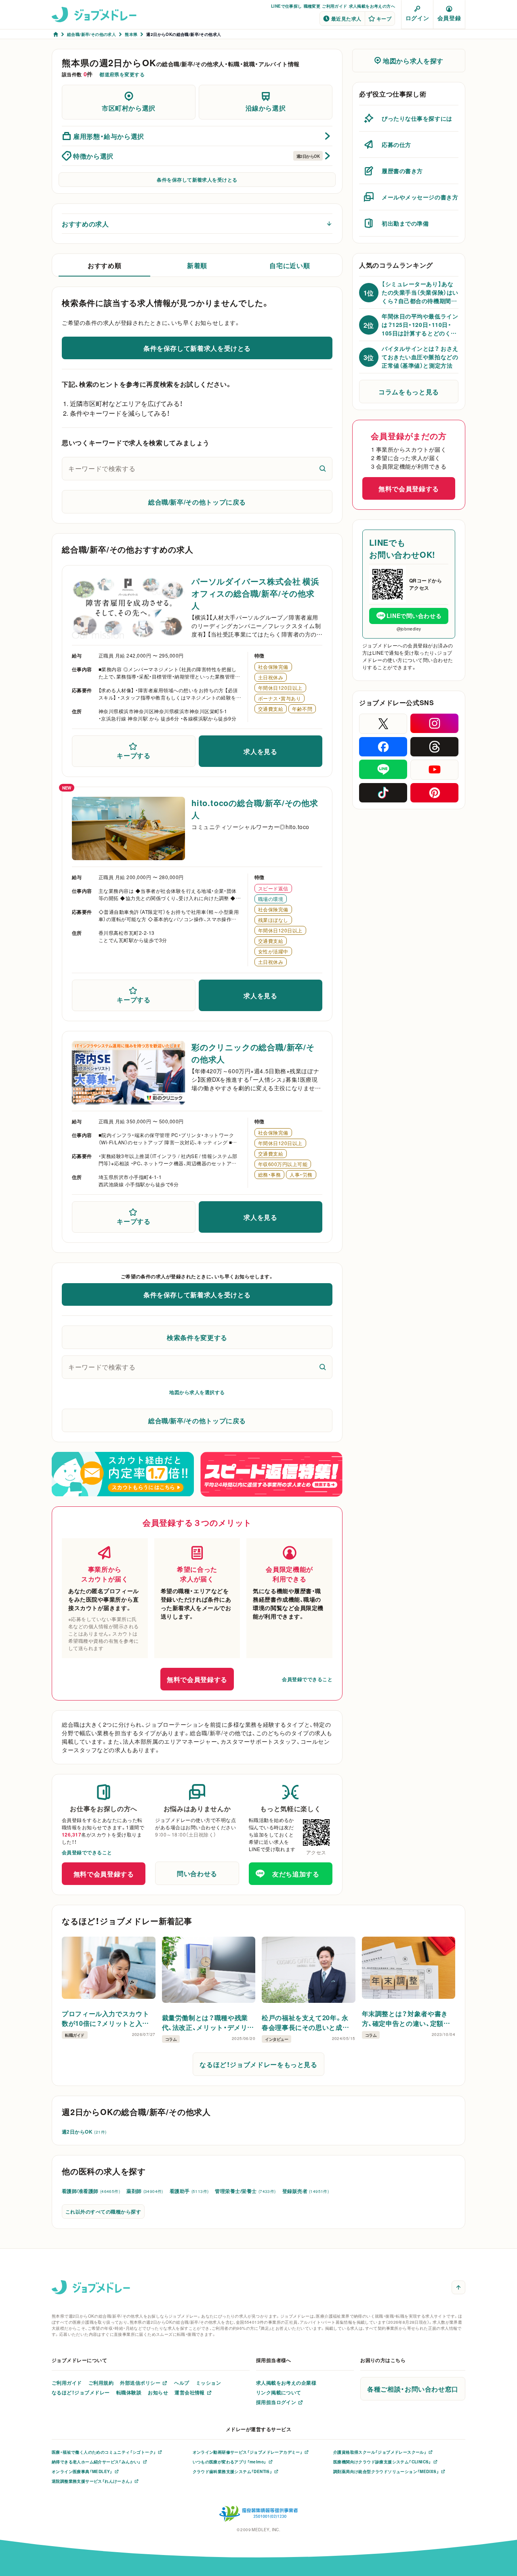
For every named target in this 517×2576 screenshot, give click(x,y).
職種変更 (312, 6)
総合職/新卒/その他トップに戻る (197, 502)
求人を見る (260, 751)
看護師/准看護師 (91, 2191)
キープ (384, 19)
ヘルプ (182, 2383)
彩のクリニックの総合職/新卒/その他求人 (253, 1053)
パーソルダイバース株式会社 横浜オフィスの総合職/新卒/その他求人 (255, 593)
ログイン (417, 18)
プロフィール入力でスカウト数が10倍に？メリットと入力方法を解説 (105, 2018)
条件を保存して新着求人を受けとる (197, 180)
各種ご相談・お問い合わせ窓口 (413, 2389)
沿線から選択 (266, 108)
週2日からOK (84, 2132)
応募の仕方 (396, 145)
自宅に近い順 (290, 265)
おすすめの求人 (85, 224)
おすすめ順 (104, 265)
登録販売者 (306, 2191)
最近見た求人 (346, 19)
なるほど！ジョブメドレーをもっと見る (258, 2064)
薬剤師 (145, 2191)
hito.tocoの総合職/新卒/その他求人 (255, 809)
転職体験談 (129, 2392)
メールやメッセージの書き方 (420, 197)
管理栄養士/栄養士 (245, 2191)
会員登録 (449, 18)
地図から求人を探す (413, 61)
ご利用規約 (101, 2383)
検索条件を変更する (197, 1337)
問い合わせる (197, 1873)
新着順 (197, 265)
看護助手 (189, 2191)
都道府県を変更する (122, 74)
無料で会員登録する (197, 1679)
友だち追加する (296, 1874)
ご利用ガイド (334, 6)
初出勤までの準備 (405, 223)
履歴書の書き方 (402, 171)
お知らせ (158, 2392)
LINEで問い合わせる (414, 616)
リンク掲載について (279, 2392)
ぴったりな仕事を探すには (417, 118)
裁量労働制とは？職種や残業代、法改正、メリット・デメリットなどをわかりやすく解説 (208, 2022)
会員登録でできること (307, 1679)
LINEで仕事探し (287, 6)
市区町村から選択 (129, 108)
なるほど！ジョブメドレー (81, 2392)
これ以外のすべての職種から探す (103, 2212)
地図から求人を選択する (197, 1392)
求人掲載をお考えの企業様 (286, 2383)
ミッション (208, 2383)
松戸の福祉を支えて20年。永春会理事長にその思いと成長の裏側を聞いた (305, 2022)
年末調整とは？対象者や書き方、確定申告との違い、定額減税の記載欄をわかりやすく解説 (406, 2018)
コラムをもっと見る (409, 392)
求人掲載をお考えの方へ (372, 6)
